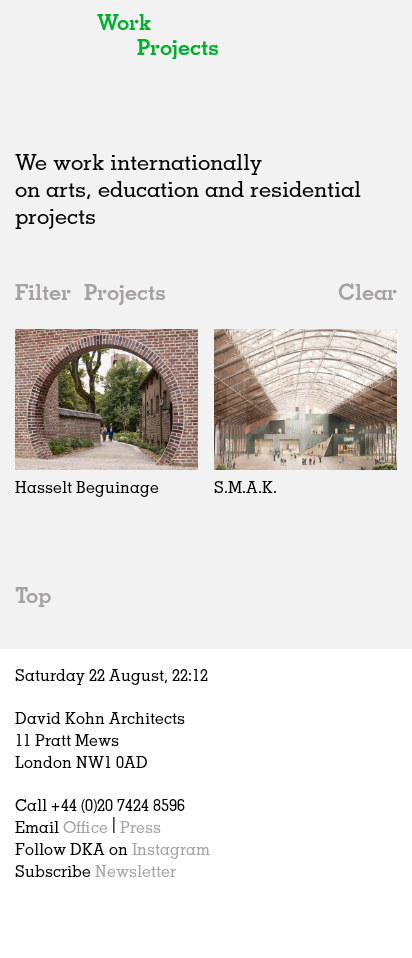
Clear (367, 291)
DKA (50, 60)
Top (33, 594)
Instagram (171, 849)
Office (85, 827)
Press (140, 827)
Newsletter (135, 871)
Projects (178, 46)
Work (124, 21)
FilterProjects (90, 291)
